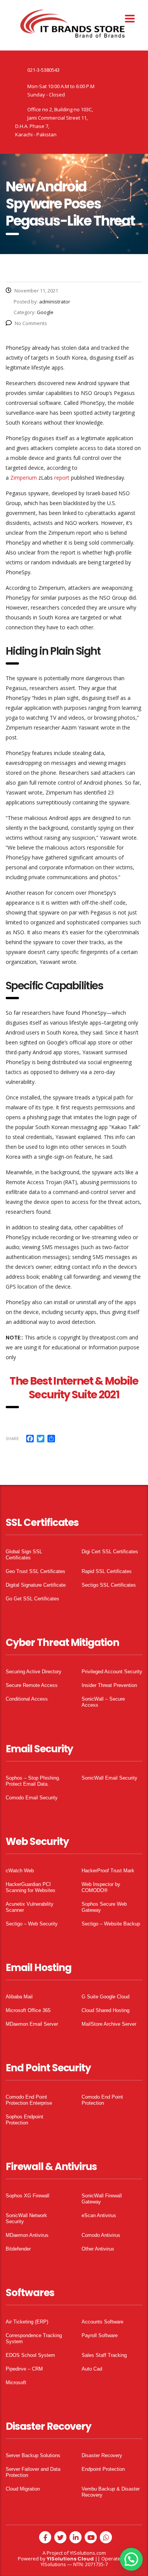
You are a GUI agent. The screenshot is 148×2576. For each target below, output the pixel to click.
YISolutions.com (88, 2553)
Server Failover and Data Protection (33, 2472)
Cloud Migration (23, 2489)
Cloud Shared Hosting (105, 2010)
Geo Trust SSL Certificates (35, 1571)
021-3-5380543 (43, 70)
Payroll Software (100, 2335)
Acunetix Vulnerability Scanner (30, 1907)
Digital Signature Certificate (36, 1585)
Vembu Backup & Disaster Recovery (111, 2492)
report (62, 478)
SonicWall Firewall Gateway (102, 2199)
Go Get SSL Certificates (32, 1599)
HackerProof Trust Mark (108, 1871)
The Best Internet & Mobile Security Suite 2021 (74, 1388)
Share (12, 1438)
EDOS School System (30, 2355)
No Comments (31, 323)
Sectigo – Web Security (32, 1924)
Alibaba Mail (19, 1997)
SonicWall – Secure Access (103, 1702)
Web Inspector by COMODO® (101, 1887)
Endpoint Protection (103, 2469)
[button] (131, 2559)
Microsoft (16, 2383)
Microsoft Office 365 (28, 2010)
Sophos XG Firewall (28, 2196)
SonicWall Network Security (26, 2218)
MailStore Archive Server (109, 2024)
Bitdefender (18, 2249)
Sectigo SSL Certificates (109, 1585)
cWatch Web (20, 1871)
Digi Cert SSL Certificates (110, 1552)
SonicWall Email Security (109, 1778)
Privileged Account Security (112, 1672)
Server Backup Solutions (33, 2455)
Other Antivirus (98, 2249)
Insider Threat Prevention (109, 1685)
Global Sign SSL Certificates (24, 1555)
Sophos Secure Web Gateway (104, 1907)
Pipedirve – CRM (24, 2369)
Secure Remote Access (32, 1685)
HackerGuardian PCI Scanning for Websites (31, 1887)
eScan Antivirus (99, 2215)
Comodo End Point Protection (102, 2100)
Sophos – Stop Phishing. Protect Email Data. (33, 1781)
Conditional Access (27, 1699)
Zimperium (24, 478)
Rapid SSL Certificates (107, 1571)
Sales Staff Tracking (104, 2355)
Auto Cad (92, 2369)
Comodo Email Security (32, 1798)
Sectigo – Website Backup (111, 1924)
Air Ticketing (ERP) (27, 2322)
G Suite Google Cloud (105, 1997)
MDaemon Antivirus (27, 2235)
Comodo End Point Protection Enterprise (29, 2100)
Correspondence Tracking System (34, 2338)
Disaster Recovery (102, 2455)
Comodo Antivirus (101, 2235)
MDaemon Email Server (32, 2024)
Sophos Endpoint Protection (24, 2120)
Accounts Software (102, 2322)
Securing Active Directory (34, 1672)
